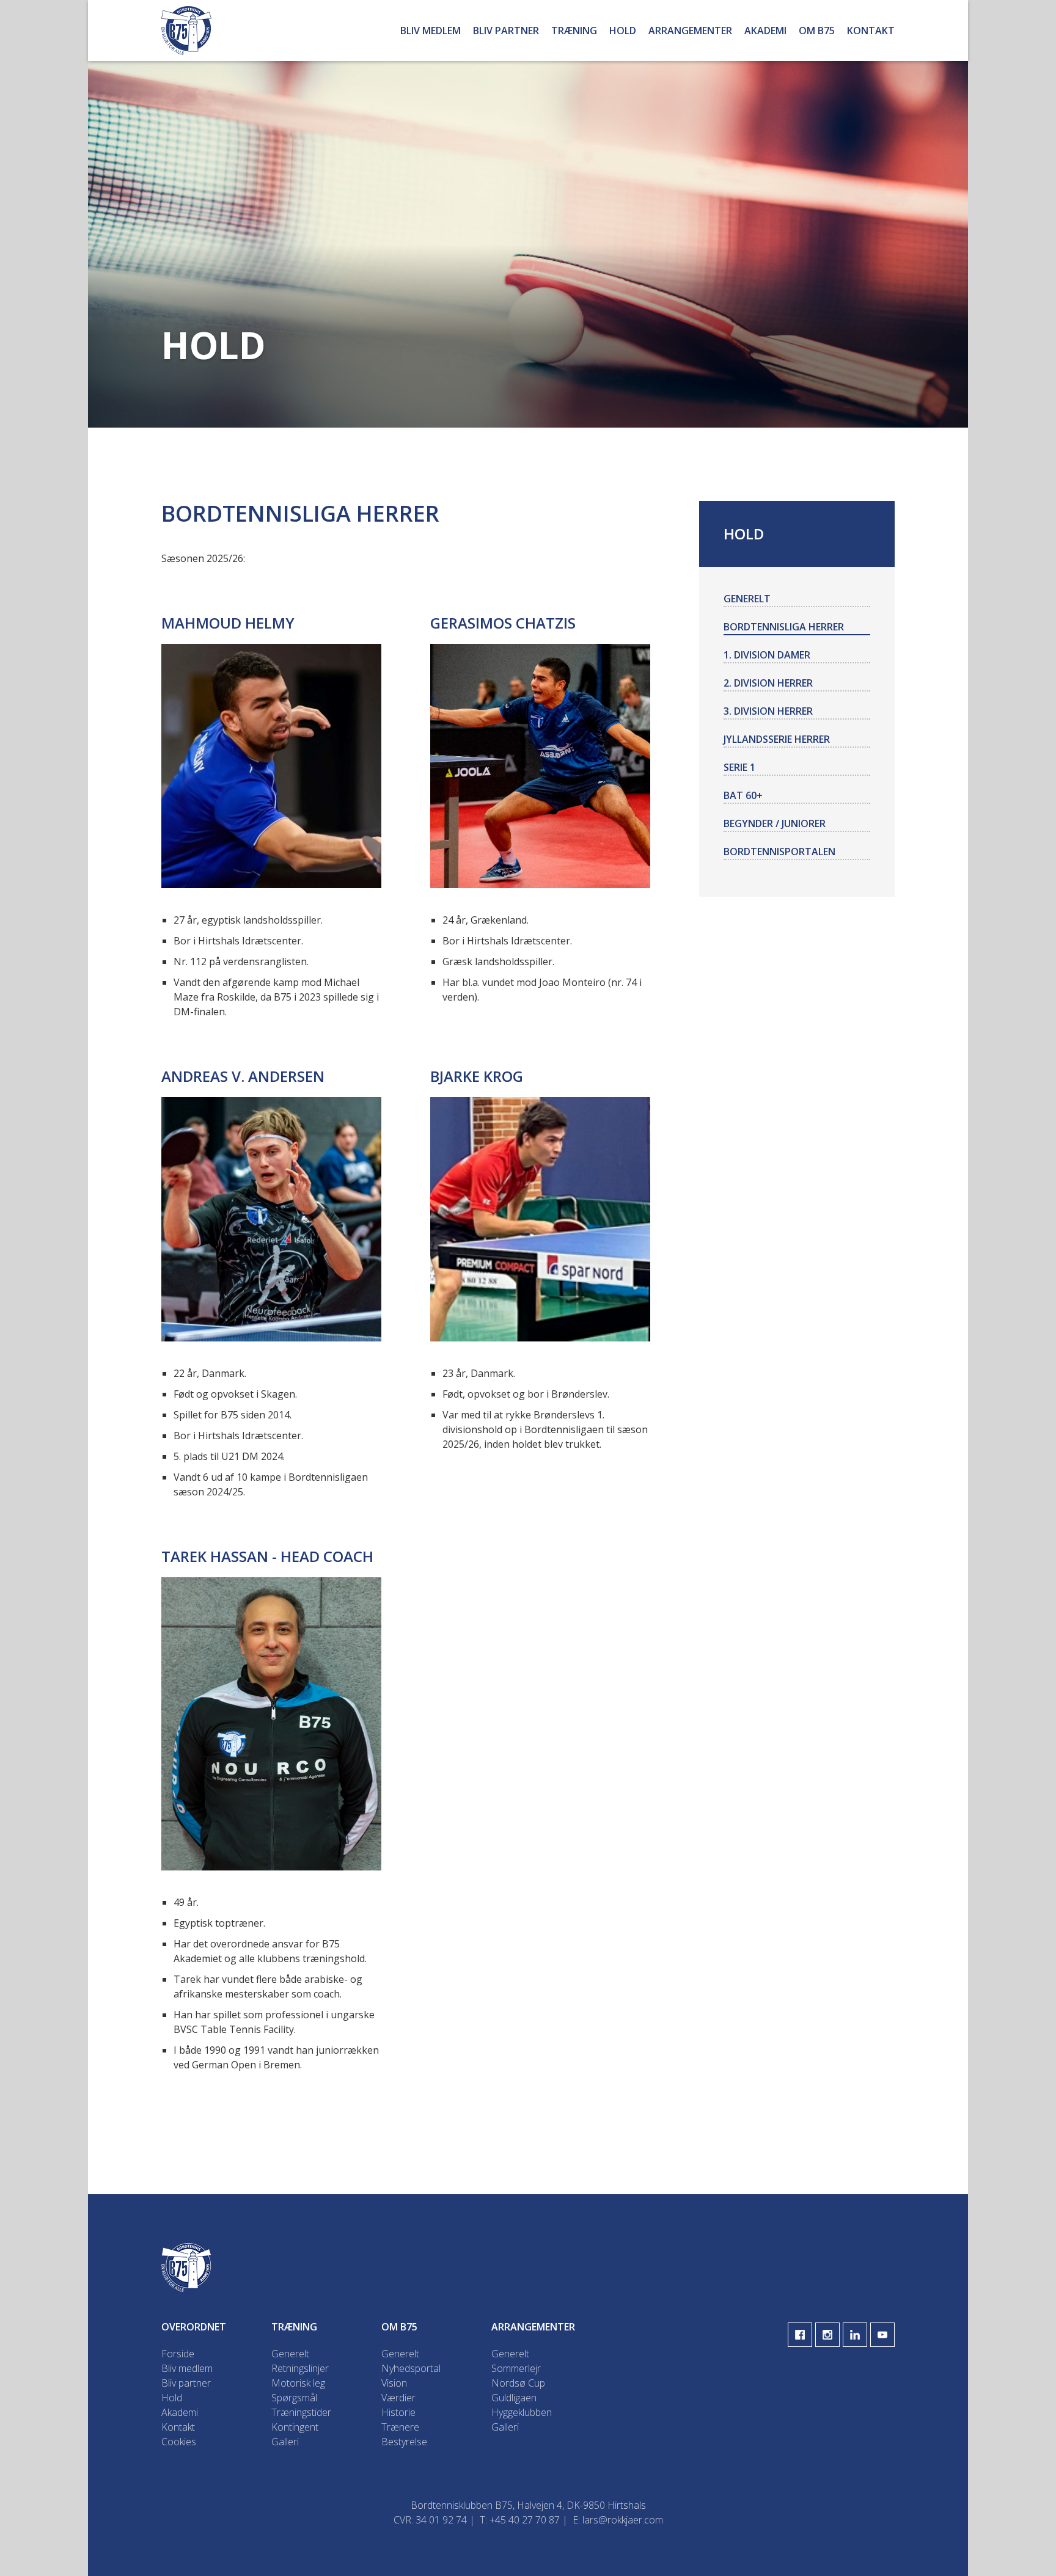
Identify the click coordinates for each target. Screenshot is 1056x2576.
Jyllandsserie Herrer (777, 739)
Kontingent (295, 2427)
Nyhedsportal (411, 2368)
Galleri (285, 2442)
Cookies (179, 2442)
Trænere (400, 2427)
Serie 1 (739, 767)
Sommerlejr (516, 2368)
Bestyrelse (404, 2442)
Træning (574, 31)
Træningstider (301, 2412)
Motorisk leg (298, 2383)
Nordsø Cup (518, 2383)
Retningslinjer (300, 2368)
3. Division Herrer (768, 711)
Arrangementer (690, 31)
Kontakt (871, 31)
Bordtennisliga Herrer (784, 627)
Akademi (765, 31)
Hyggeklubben (522, 2412)
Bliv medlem (431, 31)
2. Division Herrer (768, 683)
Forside (178, 2354)
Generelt (747, 599)
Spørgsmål (294, 2398)
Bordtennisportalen (779, 852)
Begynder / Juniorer (775, 823)
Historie (398, 2412)
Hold (623, 31)
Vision (394, 2383)
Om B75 (817, 31)
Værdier (398, 2398)
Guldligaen (514, 2398)
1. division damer (767, 655)
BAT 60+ (743, 795)
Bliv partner (506, 31)
